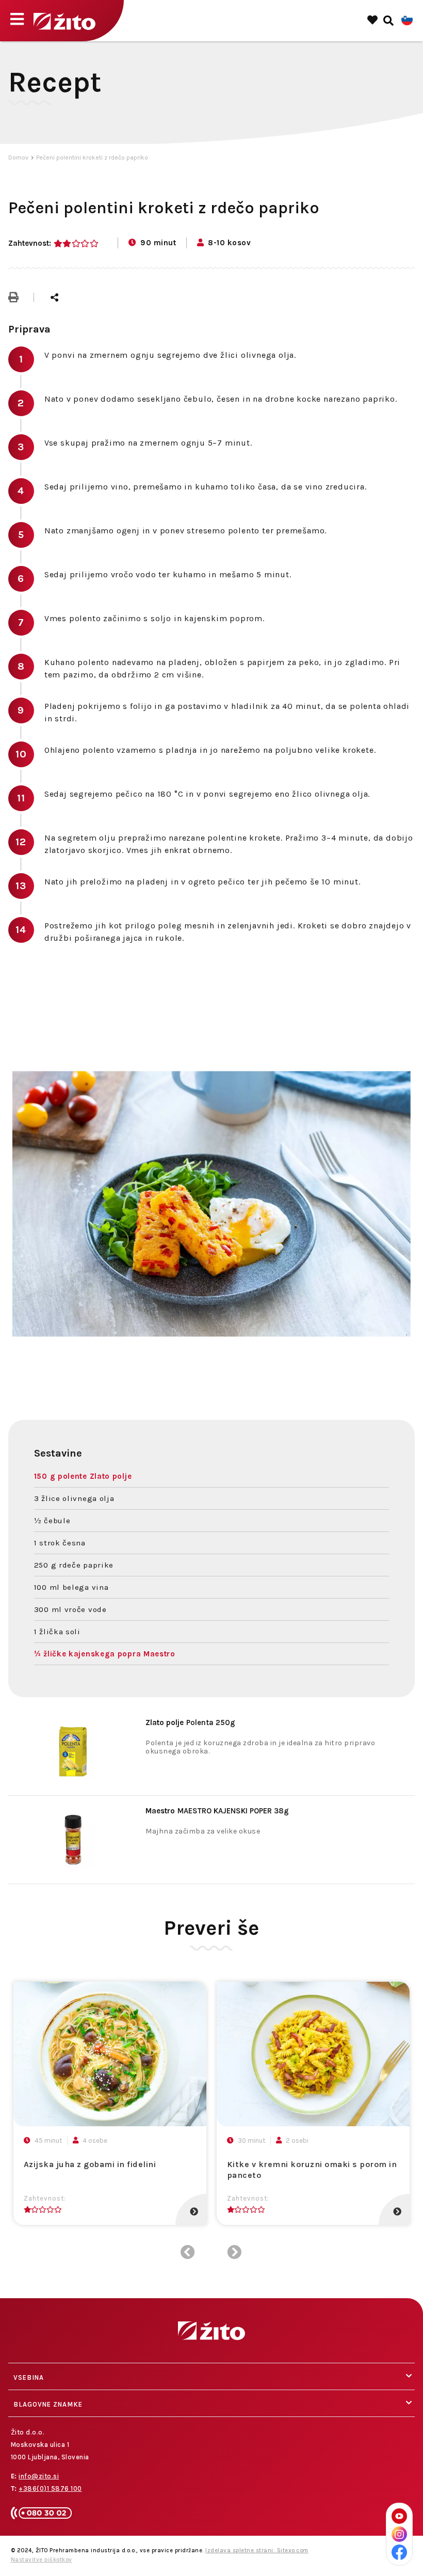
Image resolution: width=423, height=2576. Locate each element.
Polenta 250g (190, 1722)
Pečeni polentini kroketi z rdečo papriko (92, 157)
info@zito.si (39, 2476)
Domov (18, 157)
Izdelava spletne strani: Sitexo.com (257, 2550)
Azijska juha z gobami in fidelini (90, 2164)
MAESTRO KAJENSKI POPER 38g (217, 1811)
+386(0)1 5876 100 (50, 2488)
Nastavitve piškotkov (42, 2560)
